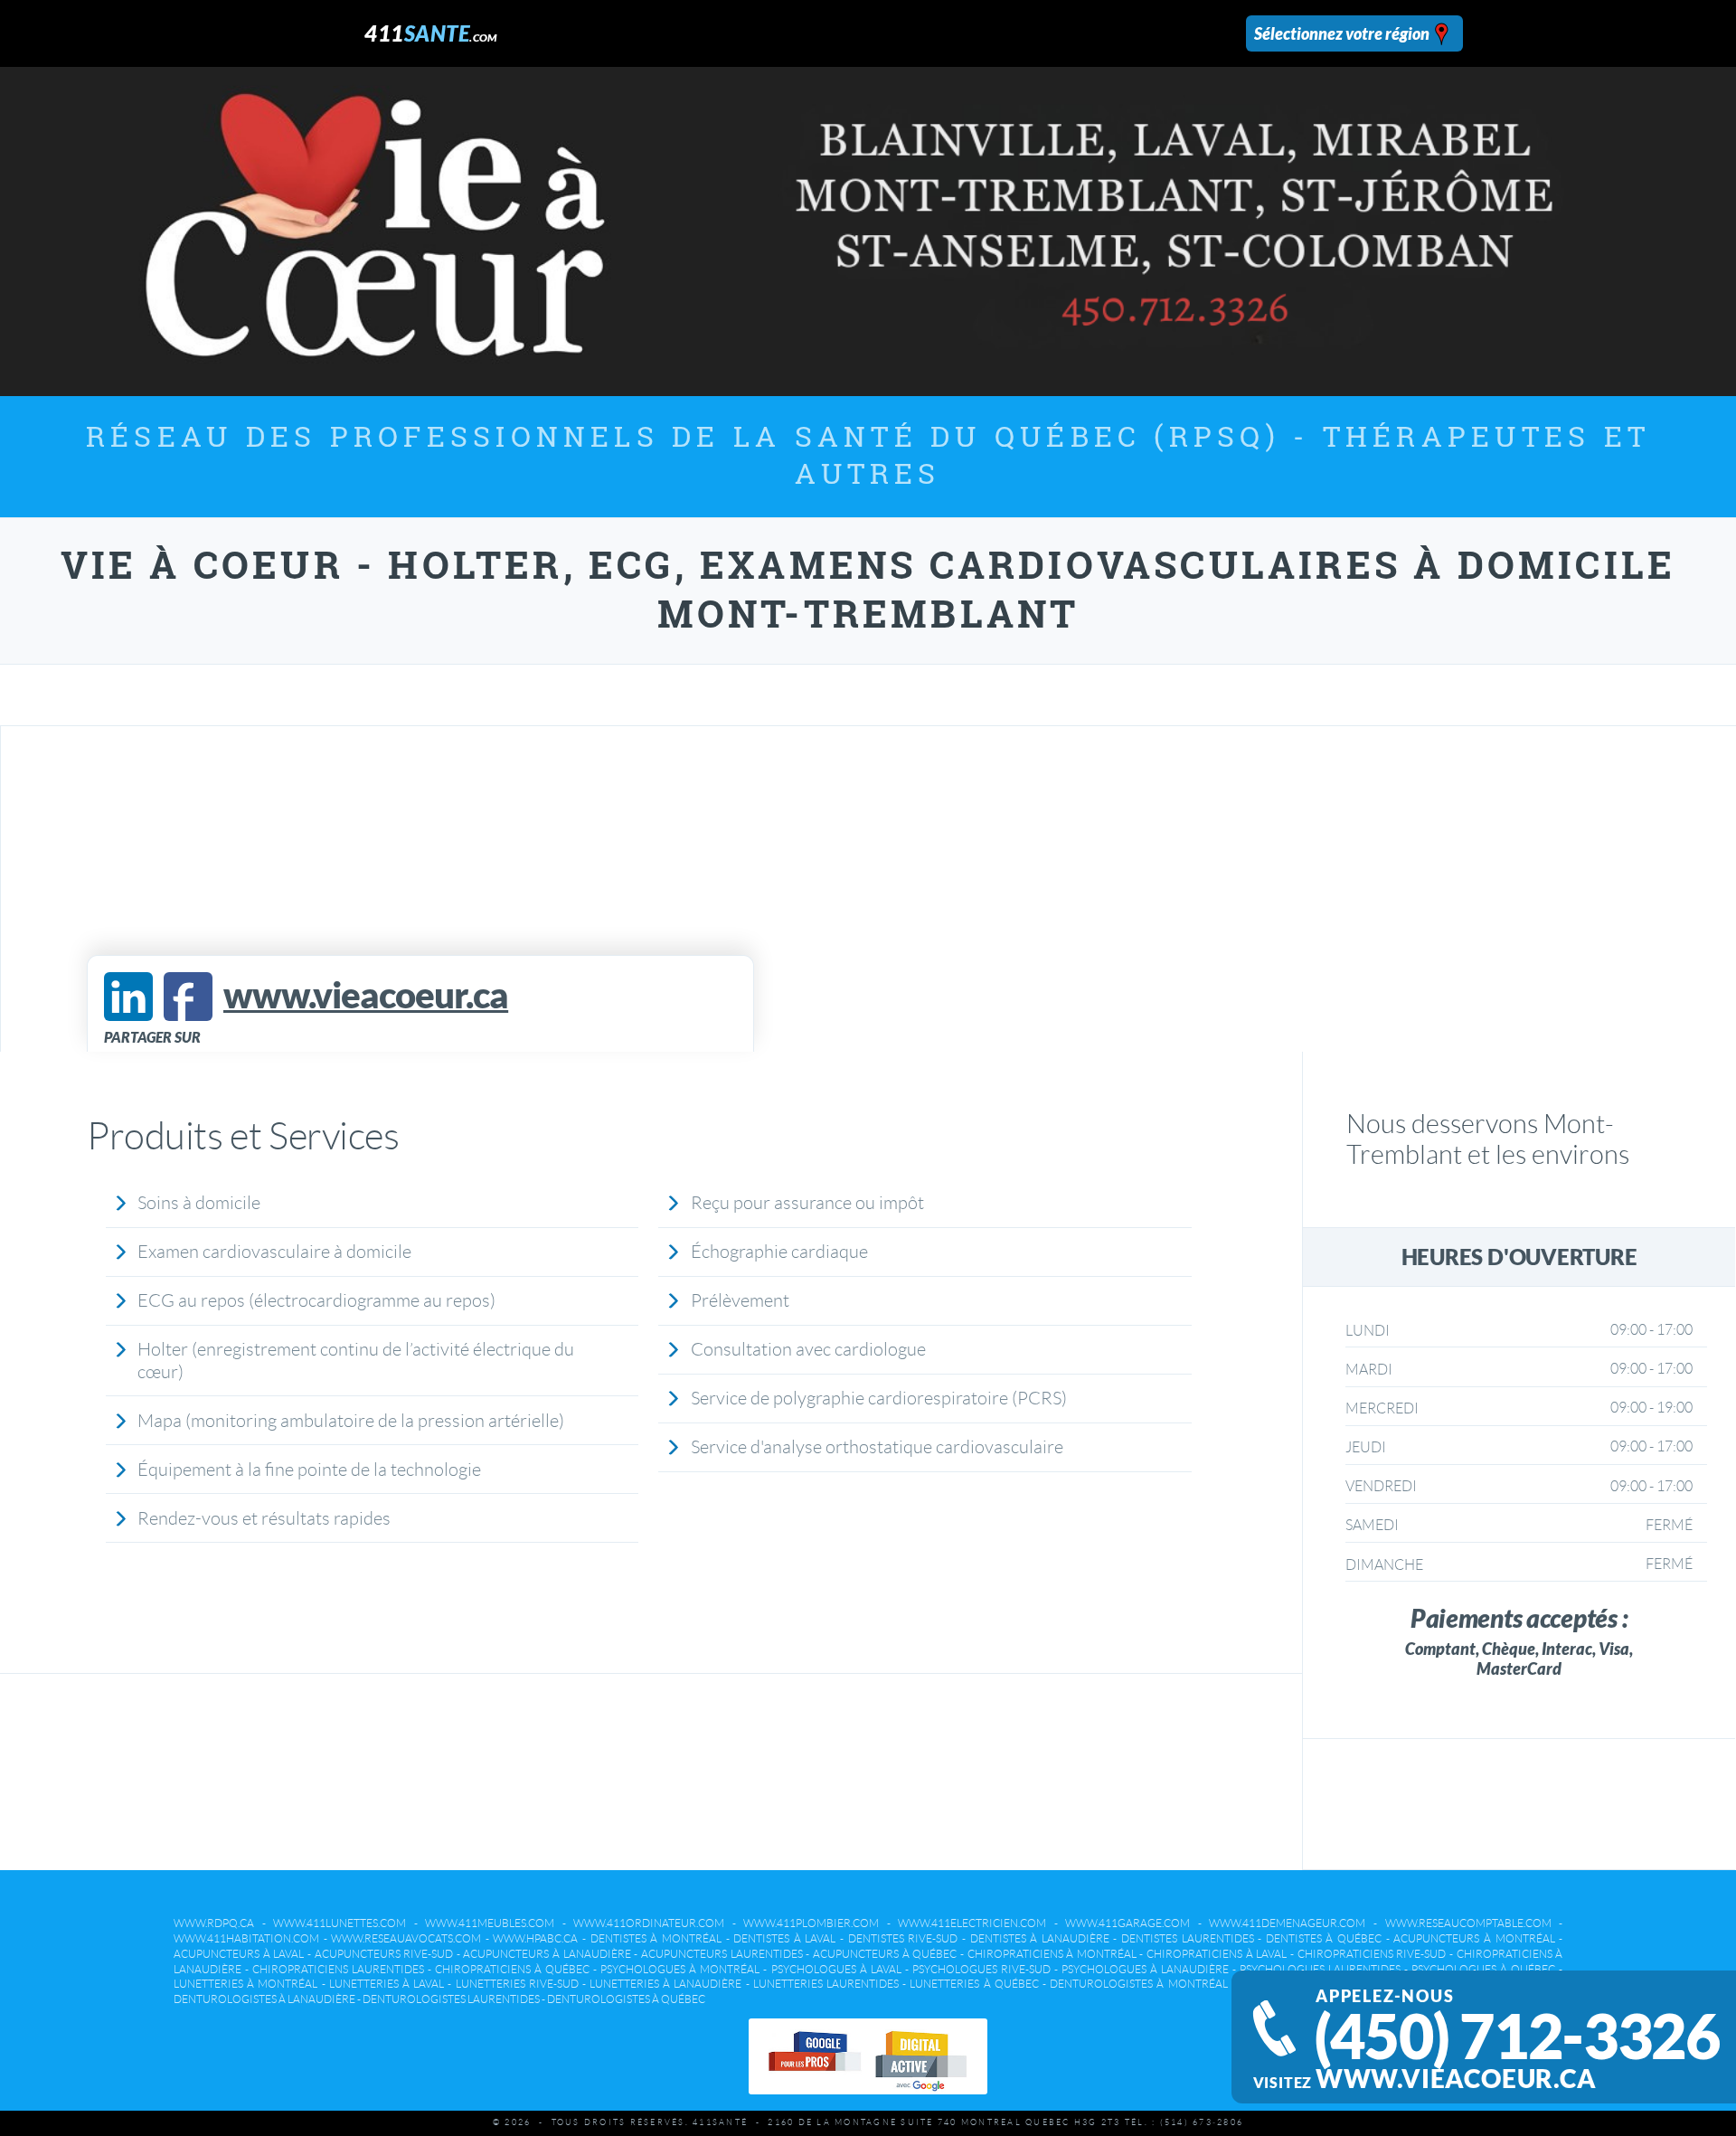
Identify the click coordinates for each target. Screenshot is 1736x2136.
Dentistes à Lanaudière (1040, 1938)
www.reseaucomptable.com (1468, 1923)
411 (431, 33)
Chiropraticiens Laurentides (338, 1969)
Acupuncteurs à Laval (239, 1954)
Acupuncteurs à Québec (885, 1954)
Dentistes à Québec (1324, 1938)
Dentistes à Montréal (656, 1938)
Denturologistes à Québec (626, 1999)
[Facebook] (188, 997)
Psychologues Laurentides (1320, 1969)
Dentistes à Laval (784, 1938)
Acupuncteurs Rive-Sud (384, 1954)
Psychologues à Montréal (680, 1969)
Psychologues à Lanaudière (1145, 1969)
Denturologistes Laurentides (451, 1999)
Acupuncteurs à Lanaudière (547, 1954)
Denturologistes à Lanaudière (264, 1999)
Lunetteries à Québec (974, 1984)
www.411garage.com (1127, 1923)
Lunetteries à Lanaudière (665, 1984)
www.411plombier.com (811, 1923)
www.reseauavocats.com (406, 1938)
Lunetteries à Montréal (245, 1984)
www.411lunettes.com (340, 1923)
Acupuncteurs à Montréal (1474, 1938)
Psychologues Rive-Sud (981, 1969)
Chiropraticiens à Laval (1217, 1954)
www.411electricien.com (972, 1923)
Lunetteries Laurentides (826, 1984)
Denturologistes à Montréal (1138, 1984)
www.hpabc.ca (535, 1938)
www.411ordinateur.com (649, 1923)
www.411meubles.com (490, 1923)
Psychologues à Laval (836, 1969)
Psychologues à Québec (1483, 1969)
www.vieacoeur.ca (1456, 2079)
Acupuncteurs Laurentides (722, 1954)
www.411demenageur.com (1287, 1923)
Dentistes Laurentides (1188, 1938)
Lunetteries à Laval (387, 1984)
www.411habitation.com (246, 1938)
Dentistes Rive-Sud (903, 1938)
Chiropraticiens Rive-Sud (1372, 1954)
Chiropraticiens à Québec (512, 1969)
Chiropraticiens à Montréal (1052, 1954)
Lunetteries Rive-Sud (517, 1984)
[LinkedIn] (128, 997)
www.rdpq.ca (214, 1923)
